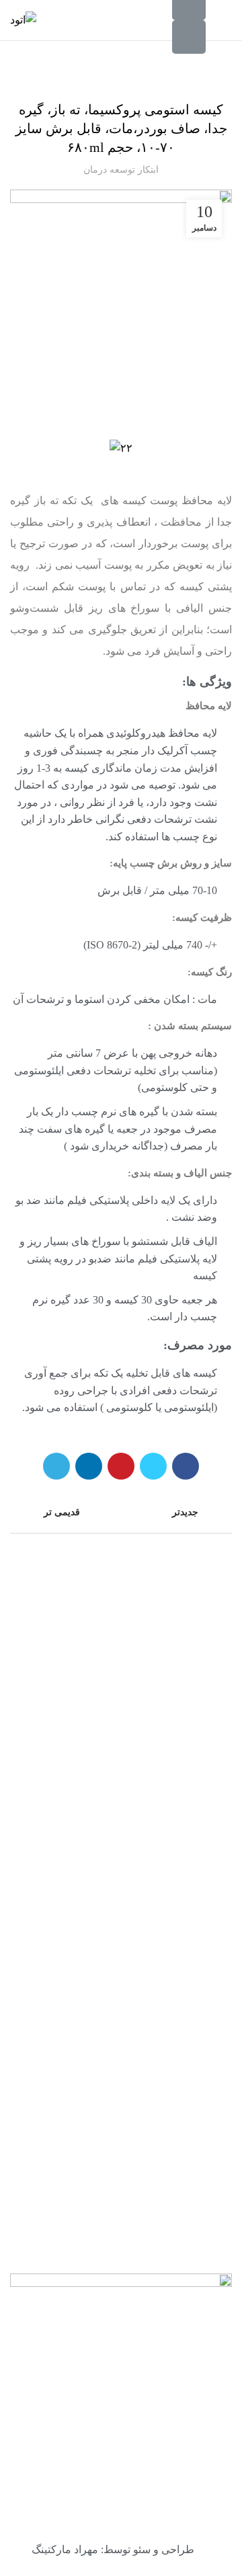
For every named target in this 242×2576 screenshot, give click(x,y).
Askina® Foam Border (183, 2084)
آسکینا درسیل (202, 2133)
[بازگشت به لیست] (121, 1513)
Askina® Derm (199, 2058)
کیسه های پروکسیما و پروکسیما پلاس (121, 76)
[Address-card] (189, 37)
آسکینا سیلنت (202, 2108)
